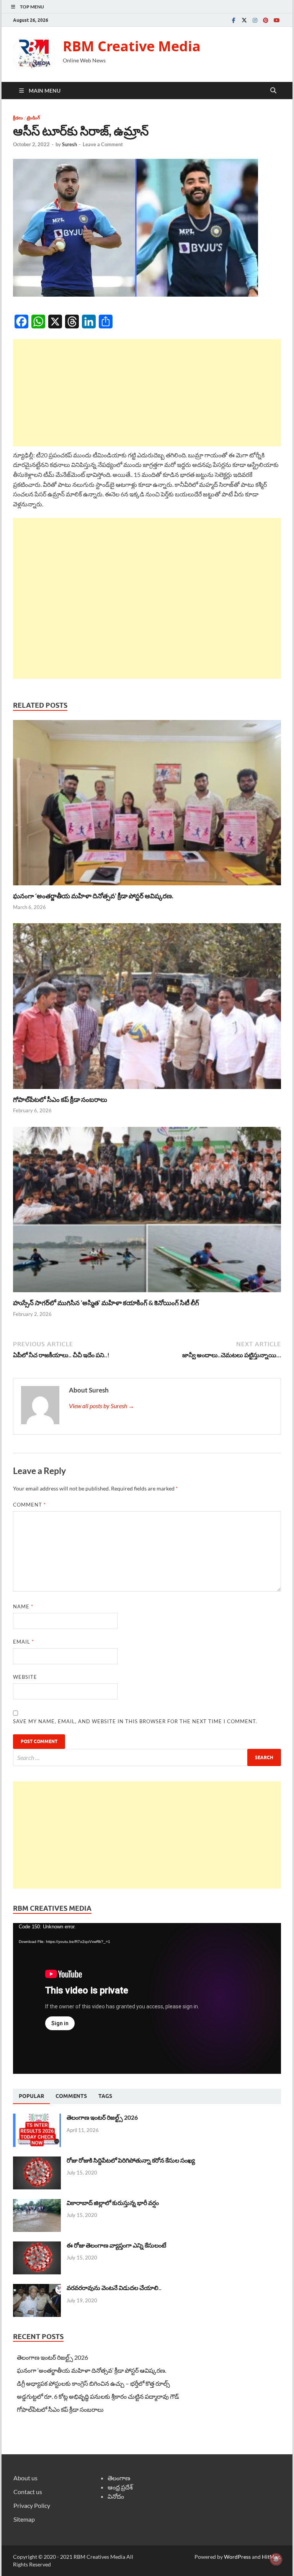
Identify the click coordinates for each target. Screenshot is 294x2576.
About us (25, 2478)
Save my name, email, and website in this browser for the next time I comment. (135, 1721)
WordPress (237, 2557)
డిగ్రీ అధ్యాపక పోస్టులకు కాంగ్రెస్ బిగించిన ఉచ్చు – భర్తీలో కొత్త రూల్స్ (93, 2383)
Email (24, 1642)
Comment (29, 1505)
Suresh (69, 144)
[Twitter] (244, 20)
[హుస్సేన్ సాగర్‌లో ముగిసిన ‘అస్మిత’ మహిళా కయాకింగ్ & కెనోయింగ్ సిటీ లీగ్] (147, 1212)
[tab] (31, 2096)
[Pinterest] (266, 20)
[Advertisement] (147, 393)
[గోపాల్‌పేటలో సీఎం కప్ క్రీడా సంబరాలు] (147, 1008)
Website (25, 1677)
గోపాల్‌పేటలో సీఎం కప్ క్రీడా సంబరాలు (60, 1099)
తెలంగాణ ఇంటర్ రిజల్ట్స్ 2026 (102, 2117)
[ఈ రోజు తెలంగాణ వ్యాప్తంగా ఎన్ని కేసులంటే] (37, 2246)
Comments (71, 2096)
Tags (105, 2096)
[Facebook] (234, 20)
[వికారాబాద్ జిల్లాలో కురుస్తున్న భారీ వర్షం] (37, 2203)
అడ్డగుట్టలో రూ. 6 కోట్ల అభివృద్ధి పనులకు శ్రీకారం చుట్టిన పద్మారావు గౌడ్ (98, 2396)
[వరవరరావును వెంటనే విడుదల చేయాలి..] (37, 2288)
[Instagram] (255, 20)
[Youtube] (276, 20)
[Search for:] (147, 1757)
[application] (147, 1998)
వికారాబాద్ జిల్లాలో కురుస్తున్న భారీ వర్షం (113, 2203)
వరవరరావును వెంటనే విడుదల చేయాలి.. (114, 2288)
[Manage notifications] (276, 2559)
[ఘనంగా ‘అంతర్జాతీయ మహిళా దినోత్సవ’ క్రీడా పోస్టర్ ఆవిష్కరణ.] (147, 805)
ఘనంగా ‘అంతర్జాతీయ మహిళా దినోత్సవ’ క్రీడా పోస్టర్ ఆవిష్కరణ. (93, 896)
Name (23, 1606)
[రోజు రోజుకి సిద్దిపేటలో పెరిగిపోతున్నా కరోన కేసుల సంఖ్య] (37, 2161)
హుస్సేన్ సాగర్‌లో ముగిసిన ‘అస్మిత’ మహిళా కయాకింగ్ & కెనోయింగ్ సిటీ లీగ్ (106, 1303)
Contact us (28, 2492)
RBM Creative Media (132, 46)
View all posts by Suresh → (102, 1406)
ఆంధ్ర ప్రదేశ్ (120, 2487)
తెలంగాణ (119, 2478)
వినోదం (116, 2496)
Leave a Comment (103, 144)
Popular (31, 2096)
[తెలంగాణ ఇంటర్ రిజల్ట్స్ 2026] (37, 2118)
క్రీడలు (18, 118)
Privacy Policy (32, 2505)
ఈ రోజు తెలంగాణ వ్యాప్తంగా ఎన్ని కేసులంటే (116, 2245)
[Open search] (273, 91)
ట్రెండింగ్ (33, 118)
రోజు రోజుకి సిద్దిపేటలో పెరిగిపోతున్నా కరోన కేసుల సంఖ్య (131, 2160)
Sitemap (24, 2519)
